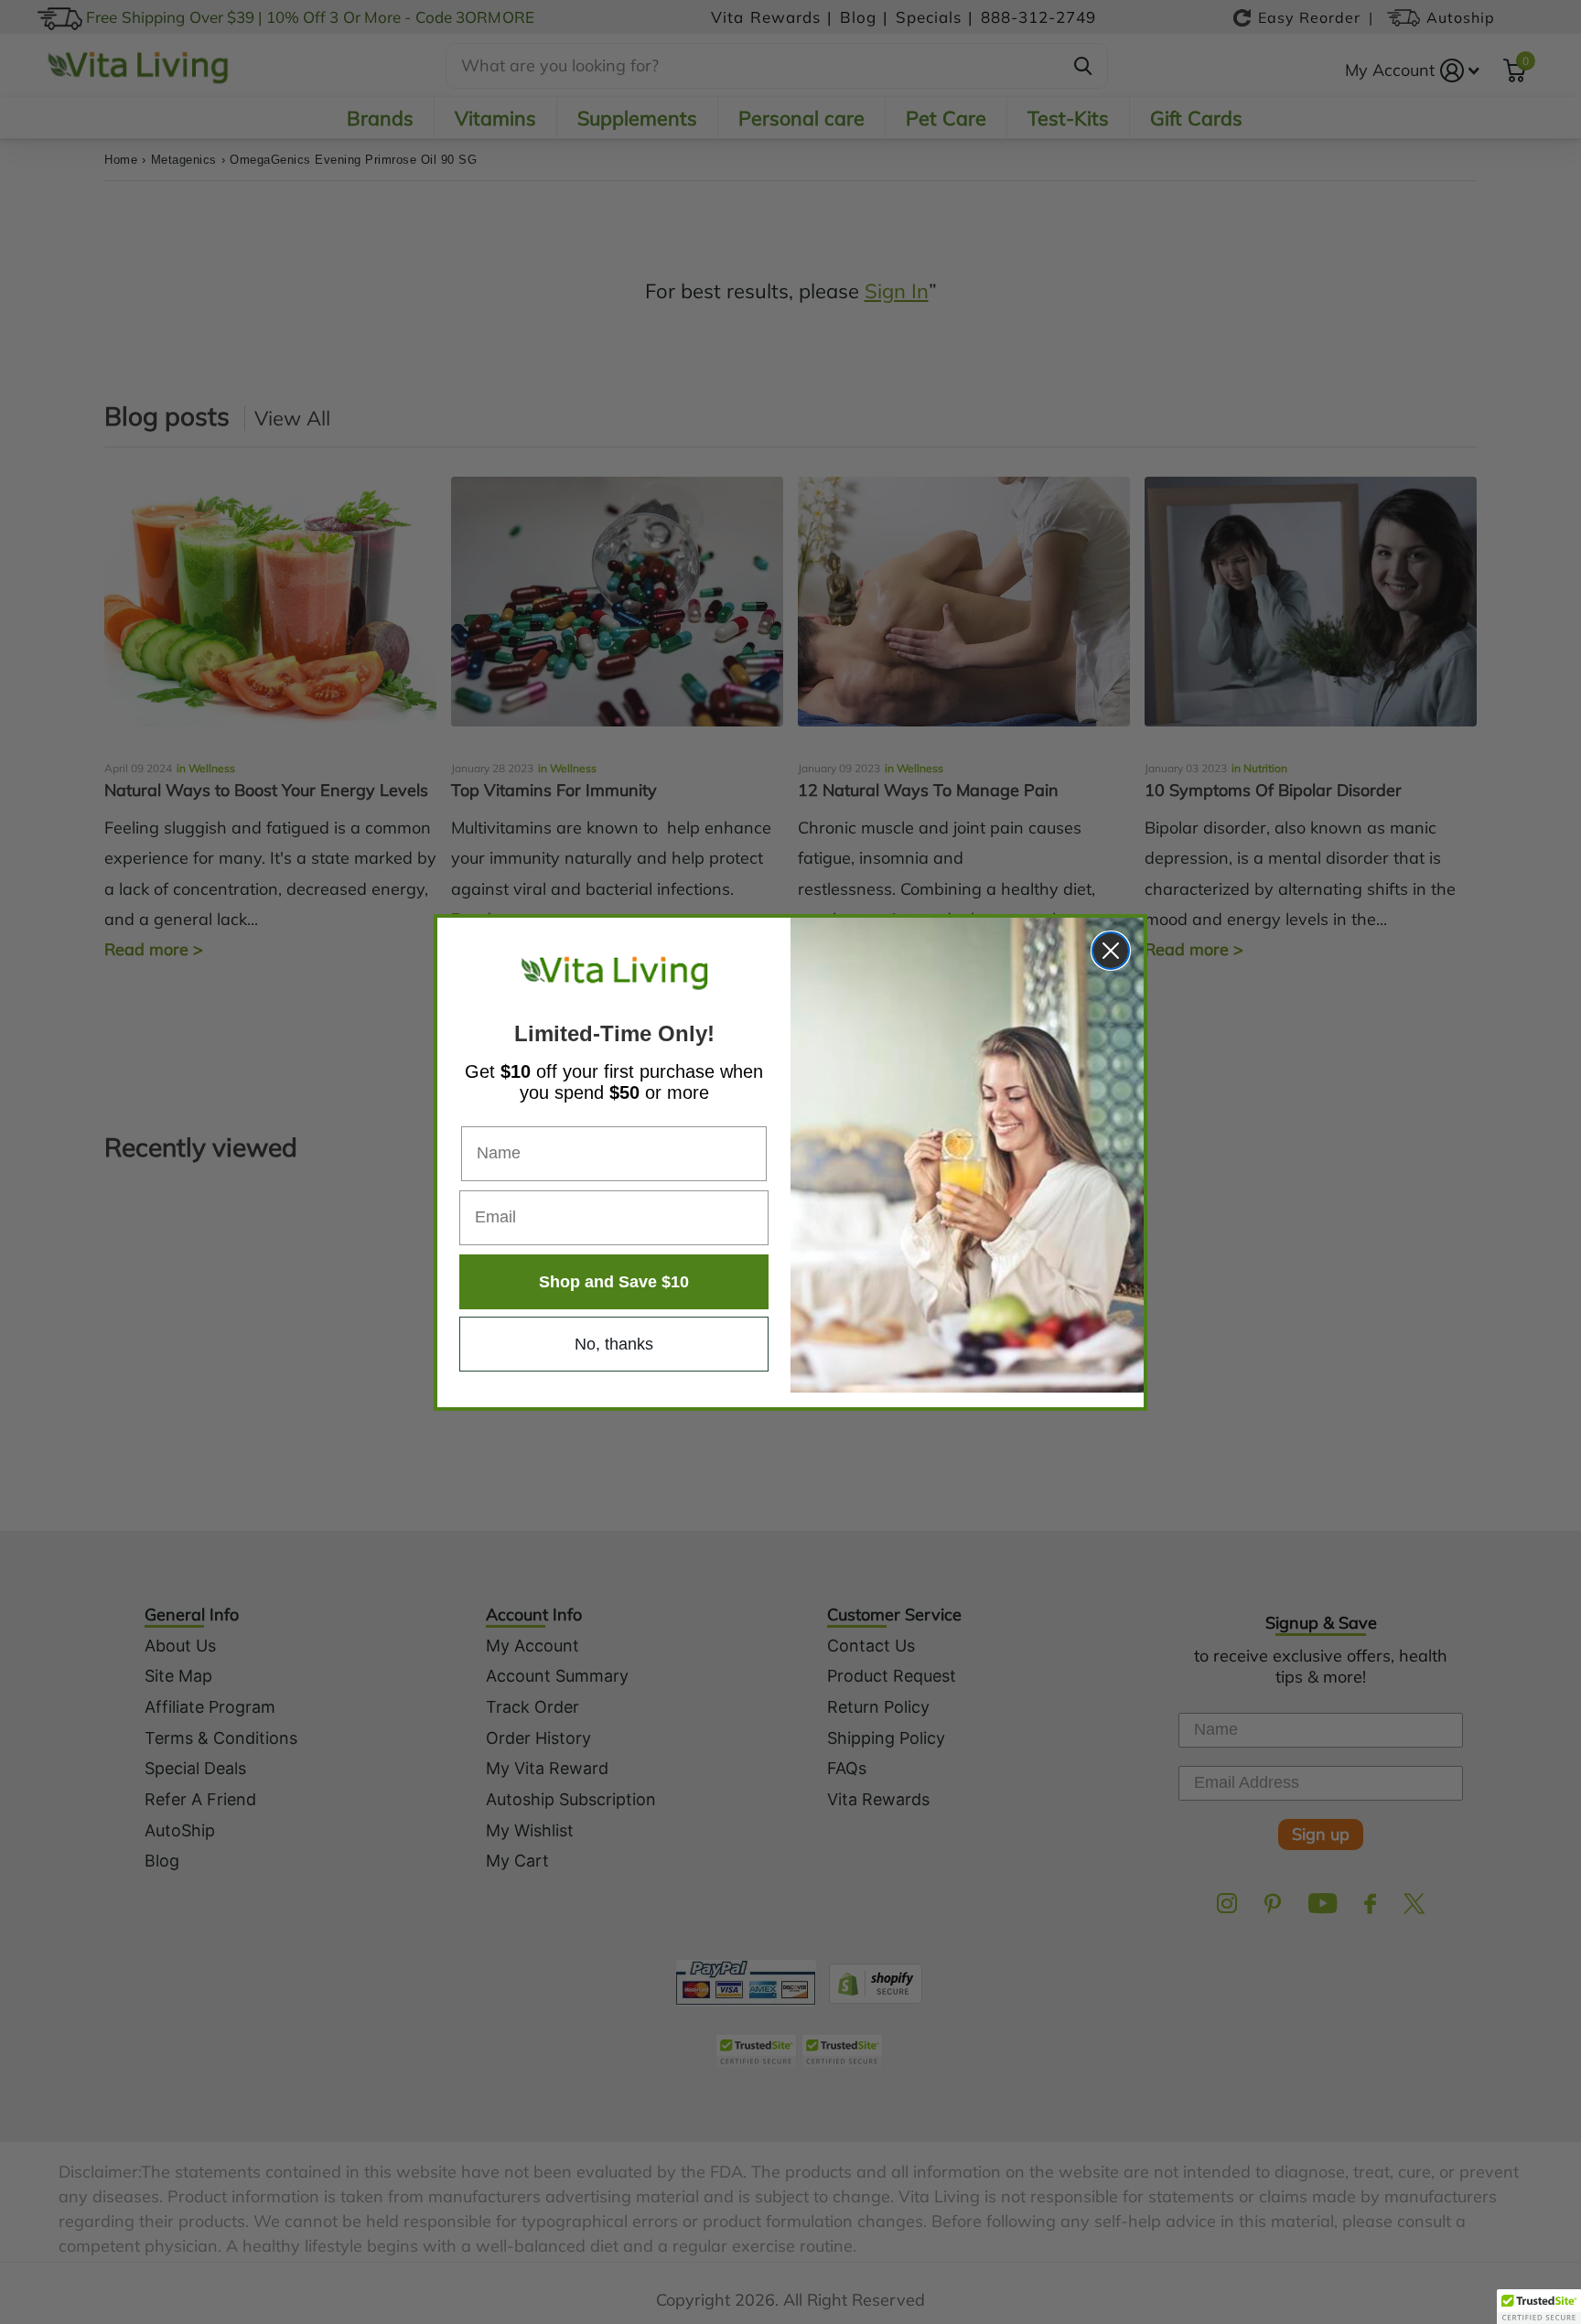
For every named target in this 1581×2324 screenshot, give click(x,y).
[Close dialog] (1111, 951)
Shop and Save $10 (614, 1281)
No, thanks (614, 1343)
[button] (1539, 2307)
